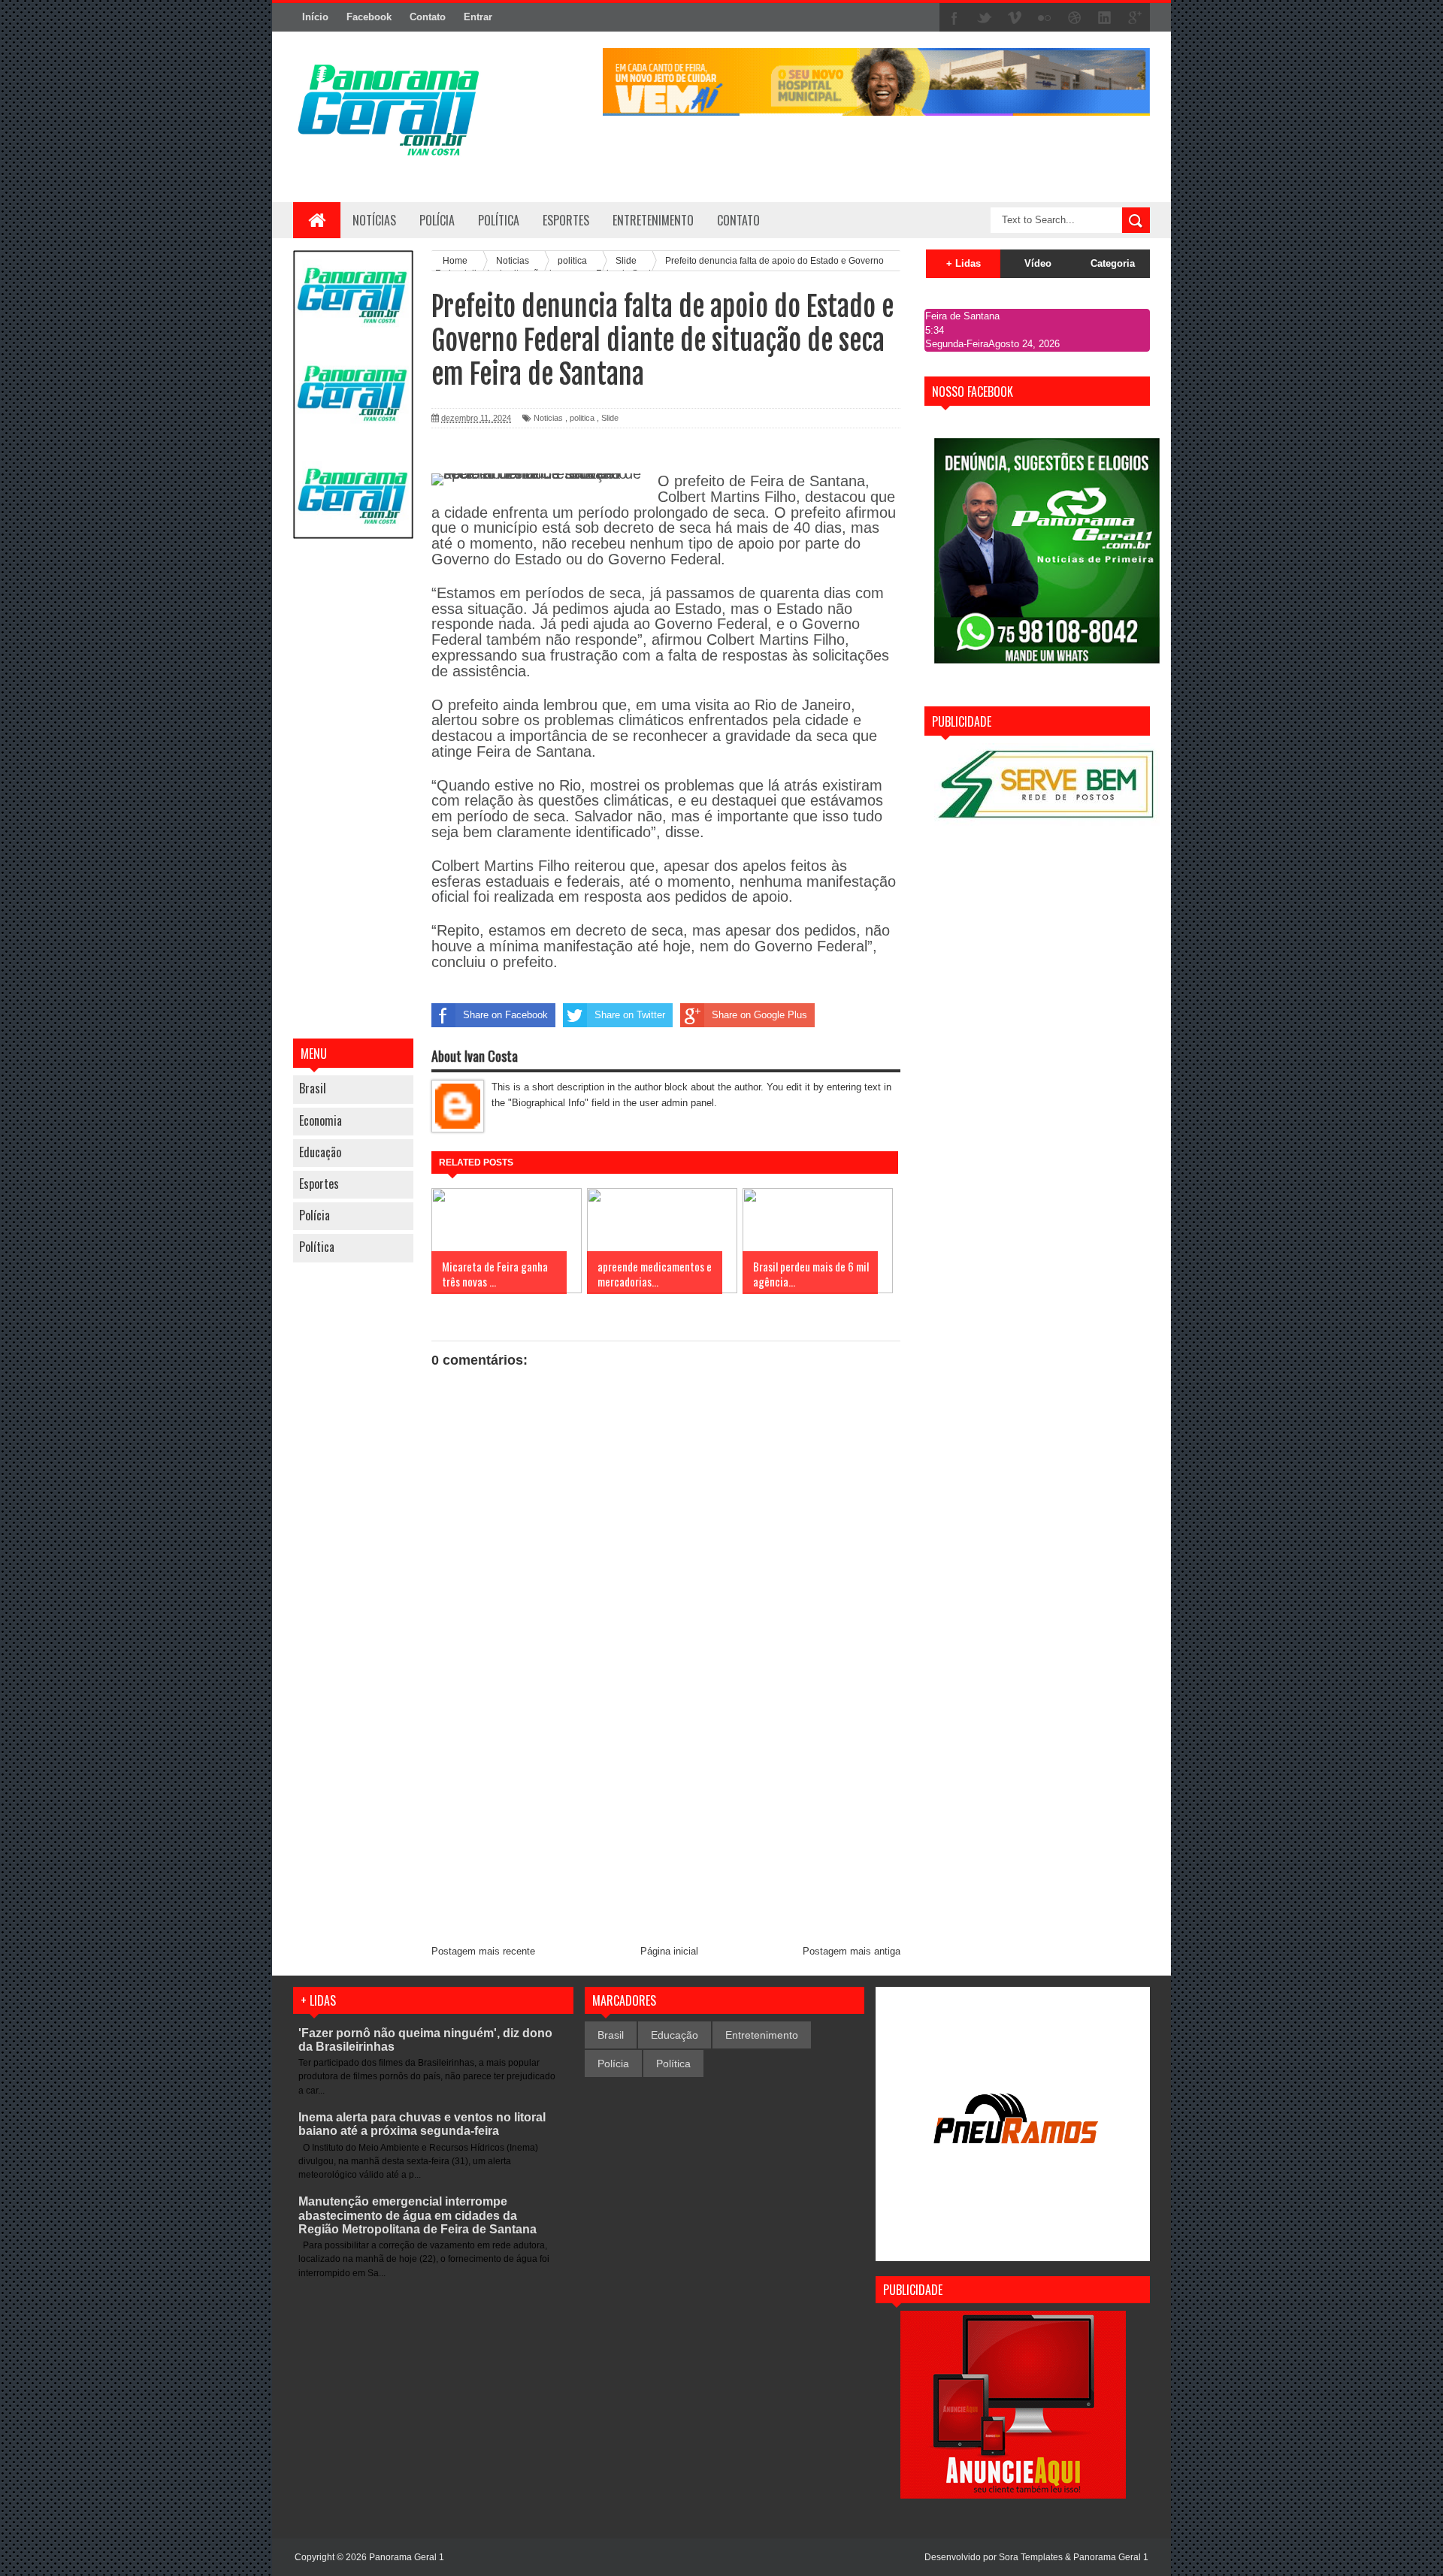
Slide (610, 418)
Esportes (319, 1184)
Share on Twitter (630, 1015)
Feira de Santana (962, 316)
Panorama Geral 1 (1111, 2557)
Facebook (369, 17)
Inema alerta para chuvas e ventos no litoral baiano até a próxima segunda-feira (422, 2124)
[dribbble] (1075, 18)
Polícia (437, 220)
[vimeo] (1015, 18)
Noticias (548, 418)
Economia (321, 1120)
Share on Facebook (505, 1015)
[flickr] (1045, 18)
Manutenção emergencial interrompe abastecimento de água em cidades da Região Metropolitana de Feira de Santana (417, 2215)
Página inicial (669, 1951)
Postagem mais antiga (852, 1951)
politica (582, 418)
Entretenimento (762, 2035)
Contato (428, 17)
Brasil (313, 1088)
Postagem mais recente (483, 1951)
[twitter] (985, 18)
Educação (320, 1152)
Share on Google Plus (759, 1015)
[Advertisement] (353, 791)
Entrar (478, 17)
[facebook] (954, 18)
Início (315, 17)
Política (317, 1247)
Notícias (374, 220)
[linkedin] (1105, 18)
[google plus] (1135, 18)
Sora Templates (1031, 2557)
